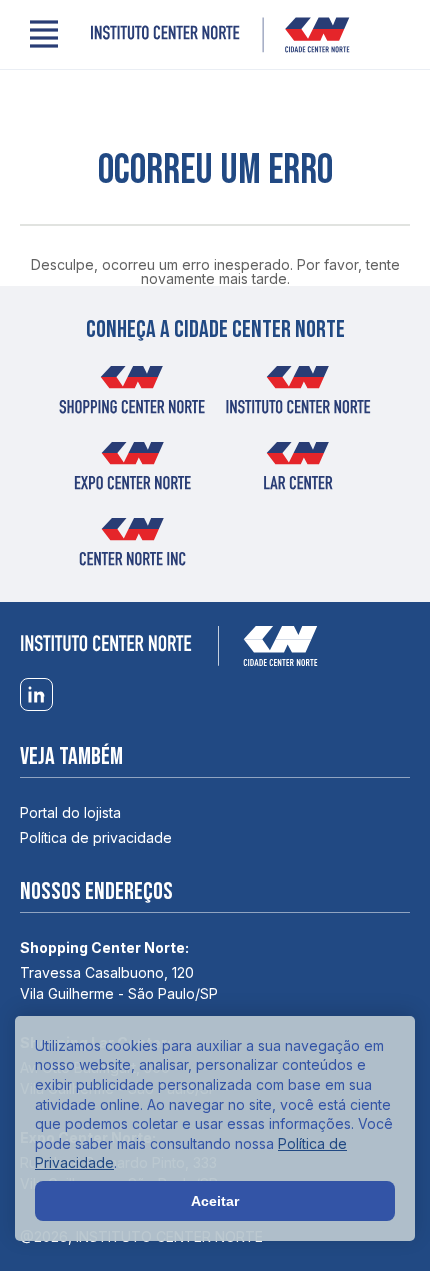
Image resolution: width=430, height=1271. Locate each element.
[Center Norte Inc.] (132, 548)
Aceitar (215, 1201)
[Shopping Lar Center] (298, 472)
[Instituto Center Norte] (220, 35)
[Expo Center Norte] (132, 472)
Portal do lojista (70, 812)
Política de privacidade (96, 837)
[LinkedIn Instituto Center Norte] (36, 695)
